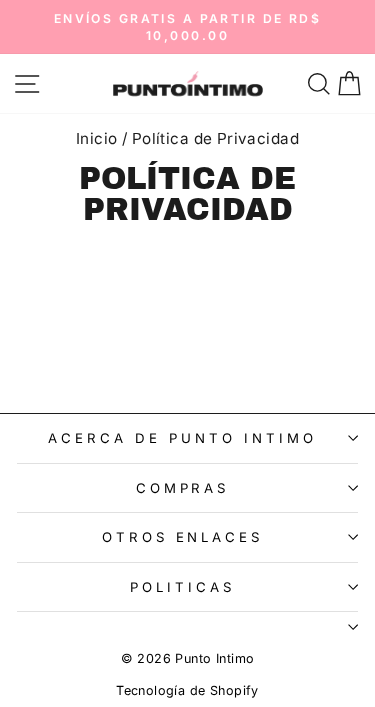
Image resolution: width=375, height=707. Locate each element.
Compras (183, 488)
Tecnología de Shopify (187, 690)
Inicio (96, 138)
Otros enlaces (183, 537)
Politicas (182, 587)
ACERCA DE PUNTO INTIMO (182, 438)
